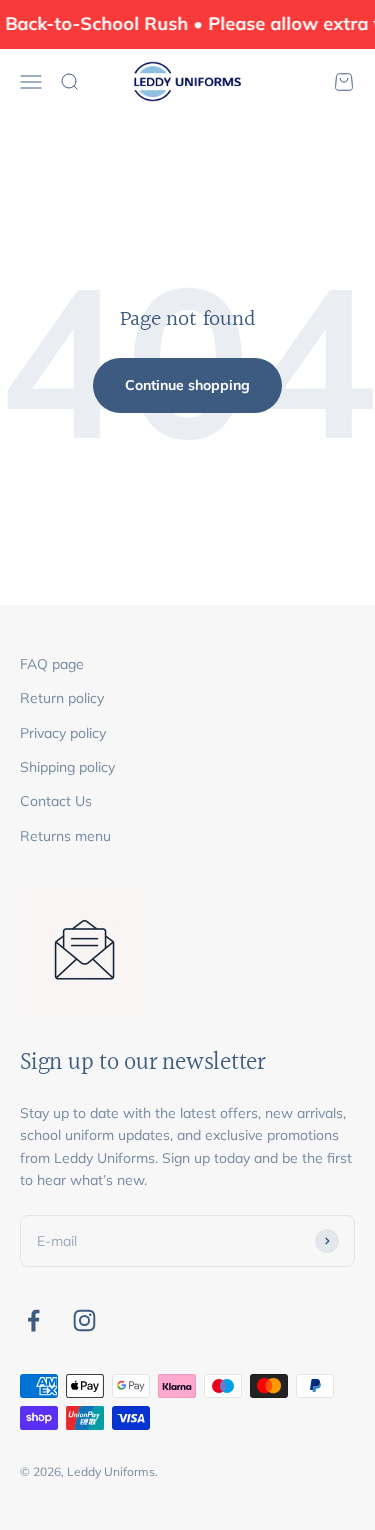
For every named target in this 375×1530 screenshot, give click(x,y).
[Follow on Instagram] (84, 1320)
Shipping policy (67, 767)
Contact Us (56, 801)
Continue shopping (187, 385)
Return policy (62, 698)
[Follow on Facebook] (33, 1320)
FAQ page (52, 664)
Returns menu (65, 836)
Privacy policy (63, 733)
